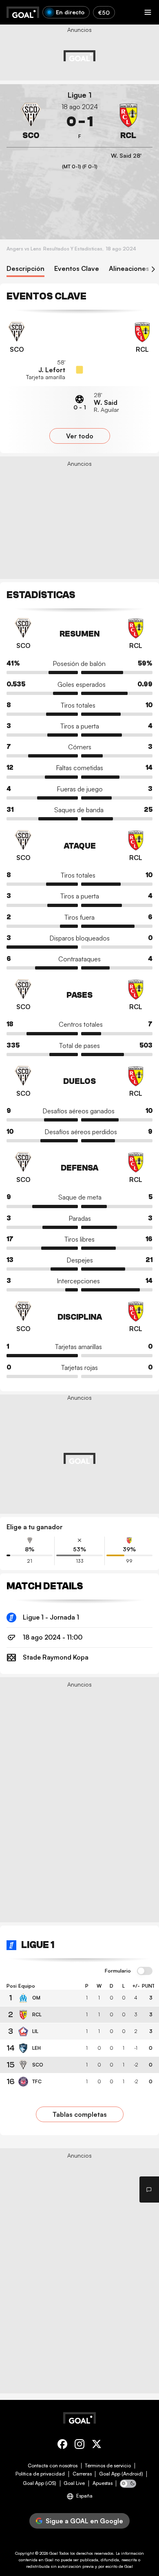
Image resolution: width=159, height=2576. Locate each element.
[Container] (31, 122)
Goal (54, 2553)
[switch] (145, 1971)
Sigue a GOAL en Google (84, 2521)
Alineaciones (129, 269)
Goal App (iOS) (40, 2483)
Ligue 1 (80, 95)
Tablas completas (80, 2114)
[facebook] (62, 2445)
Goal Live (74, 2483)
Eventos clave (77, 269)
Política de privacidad (40, 2474)
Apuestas (103, 2483)
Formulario (118, 1971)
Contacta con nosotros (53, 2466)
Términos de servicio (108, 2466)
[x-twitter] (97, 2445)
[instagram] (79, 2445)
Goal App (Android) (121, 2474)
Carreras (82, 2474)
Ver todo (80, 436)
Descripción (25, 269)
